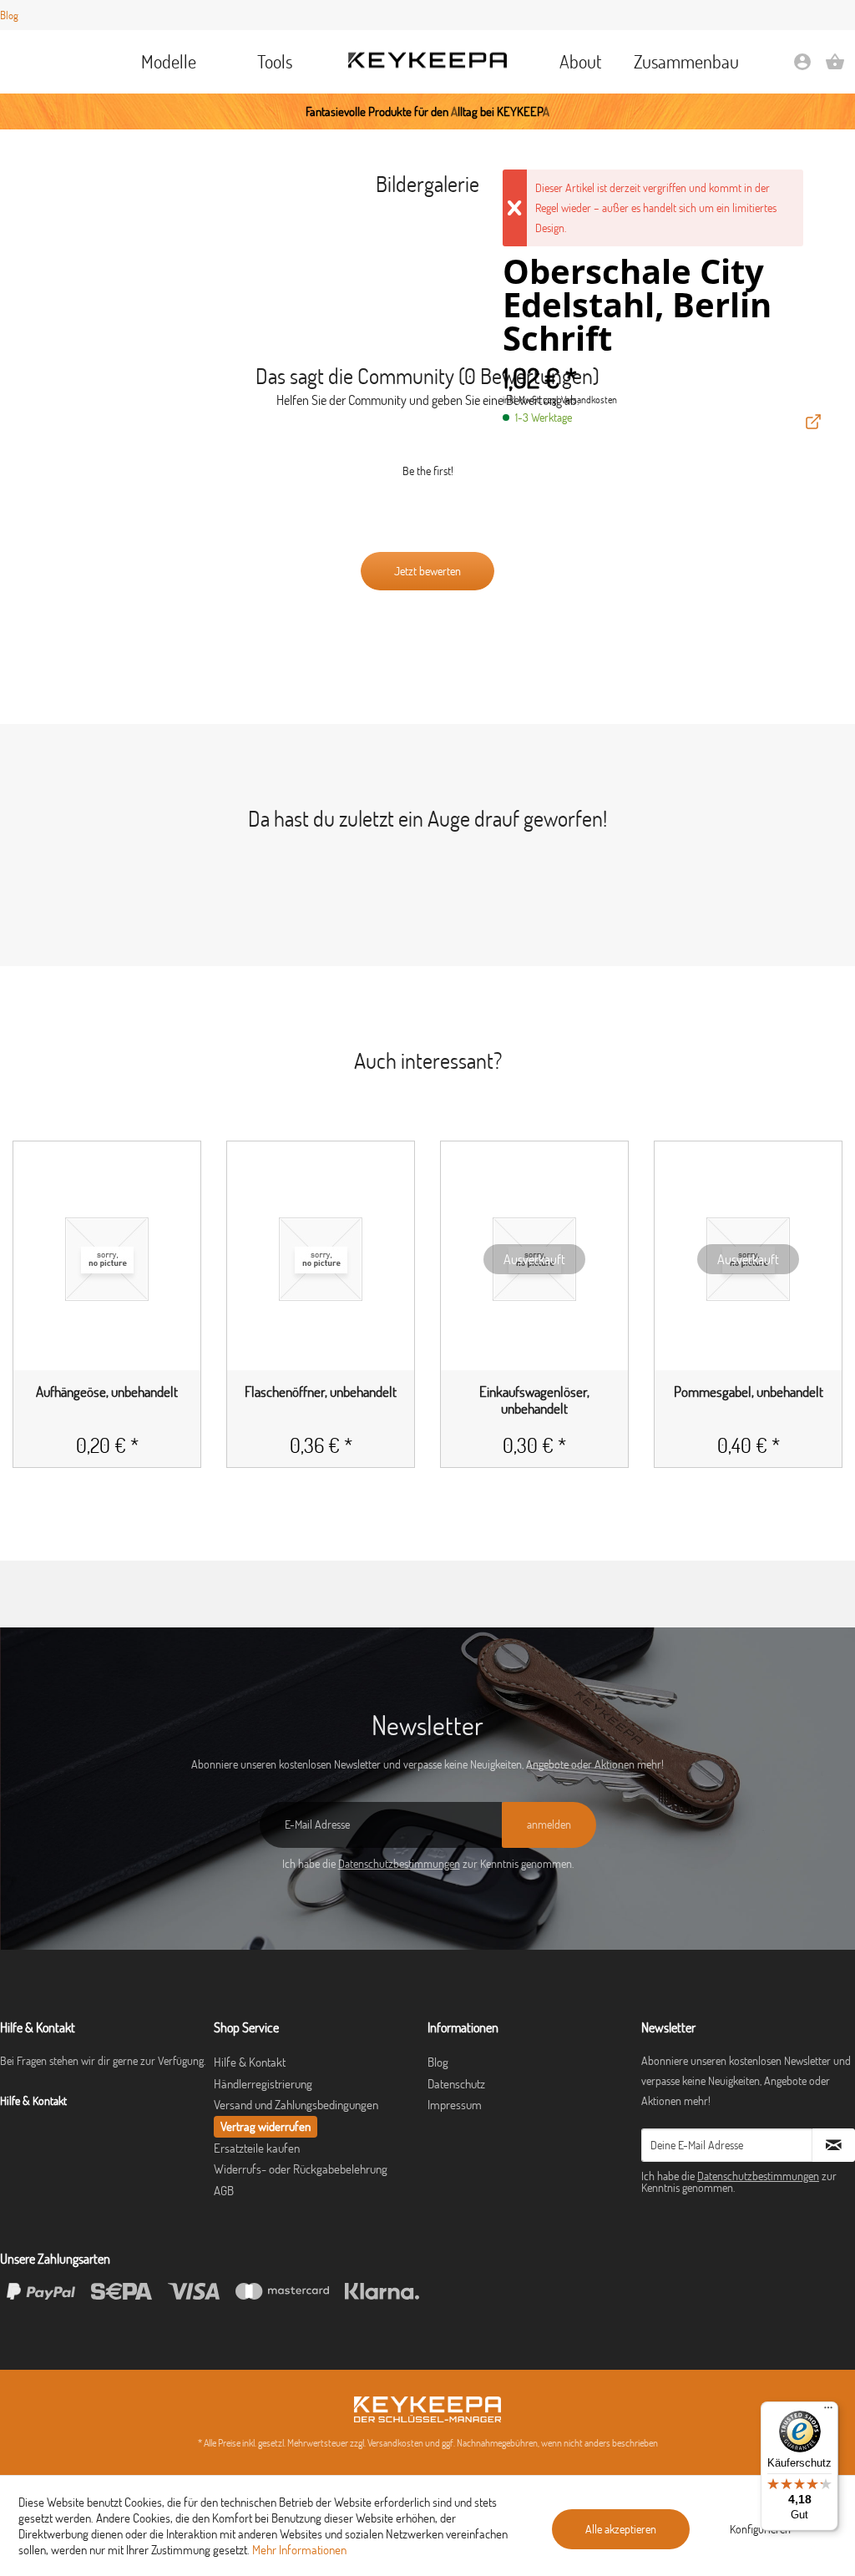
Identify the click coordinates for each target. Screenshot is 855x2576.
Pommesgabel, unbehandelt (749, 1392)
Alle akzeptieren (621, 2529)
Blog (9, 15)
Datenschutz (456, 2084)
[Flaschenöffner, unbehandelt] (321, 1259)
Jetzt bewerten (427, 571)
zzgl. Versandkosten (580, 400)
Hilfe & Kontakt (250, 2062)
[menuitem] (168, 62)
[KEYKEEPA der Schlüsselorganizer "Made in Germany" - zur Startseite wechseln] (427, 61)
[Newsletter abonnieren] (834, 2145)
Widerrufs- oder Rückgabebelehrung (301, 2169)
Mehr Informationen (299, 2550)
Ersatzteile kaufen (257, 2148)
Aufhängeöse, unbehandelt (107, 1392)
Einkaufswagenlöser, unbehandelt (534, 1400)
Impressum (455, 2105)
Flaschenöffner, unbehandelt (321, 1392)
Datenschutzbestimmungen (399, 1864)
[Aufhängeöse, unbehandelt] (107, 1259)
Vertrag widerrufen (266, 2126)
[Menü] (828, 2412)
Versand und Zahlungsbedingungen (296, 2105)
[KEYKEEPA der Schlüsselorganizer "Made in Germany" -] (427, 2409)
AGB (224, 2191)
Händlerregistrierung (263, 2084)
